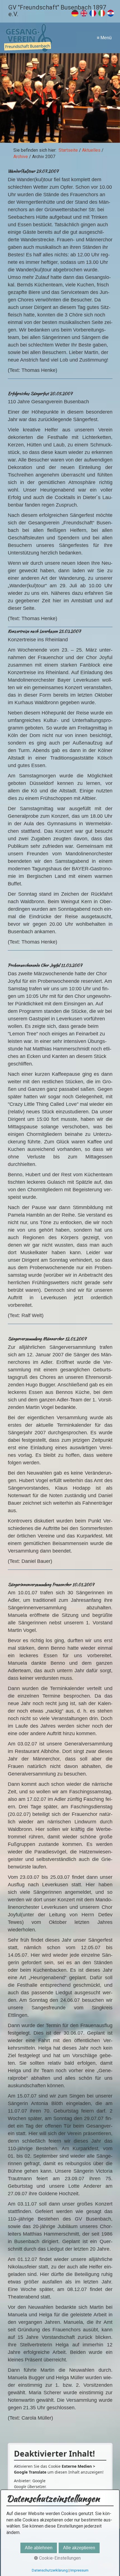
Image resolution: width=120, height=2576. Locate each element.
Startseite (68, 150)
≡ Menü (104, 38)
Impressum (79, 2570)
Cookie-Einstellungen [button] (59, 2558)
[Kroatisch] (111, 15)
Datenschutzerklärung (50, 2570)
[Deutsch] (75, 15)
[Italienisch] (102, 15)
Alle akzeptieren (79, 2548)
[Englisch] (84, 15)
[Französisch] (93, 15)
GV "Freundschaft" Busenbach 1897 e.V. (57, 11)
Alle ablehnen (39, 2548)
